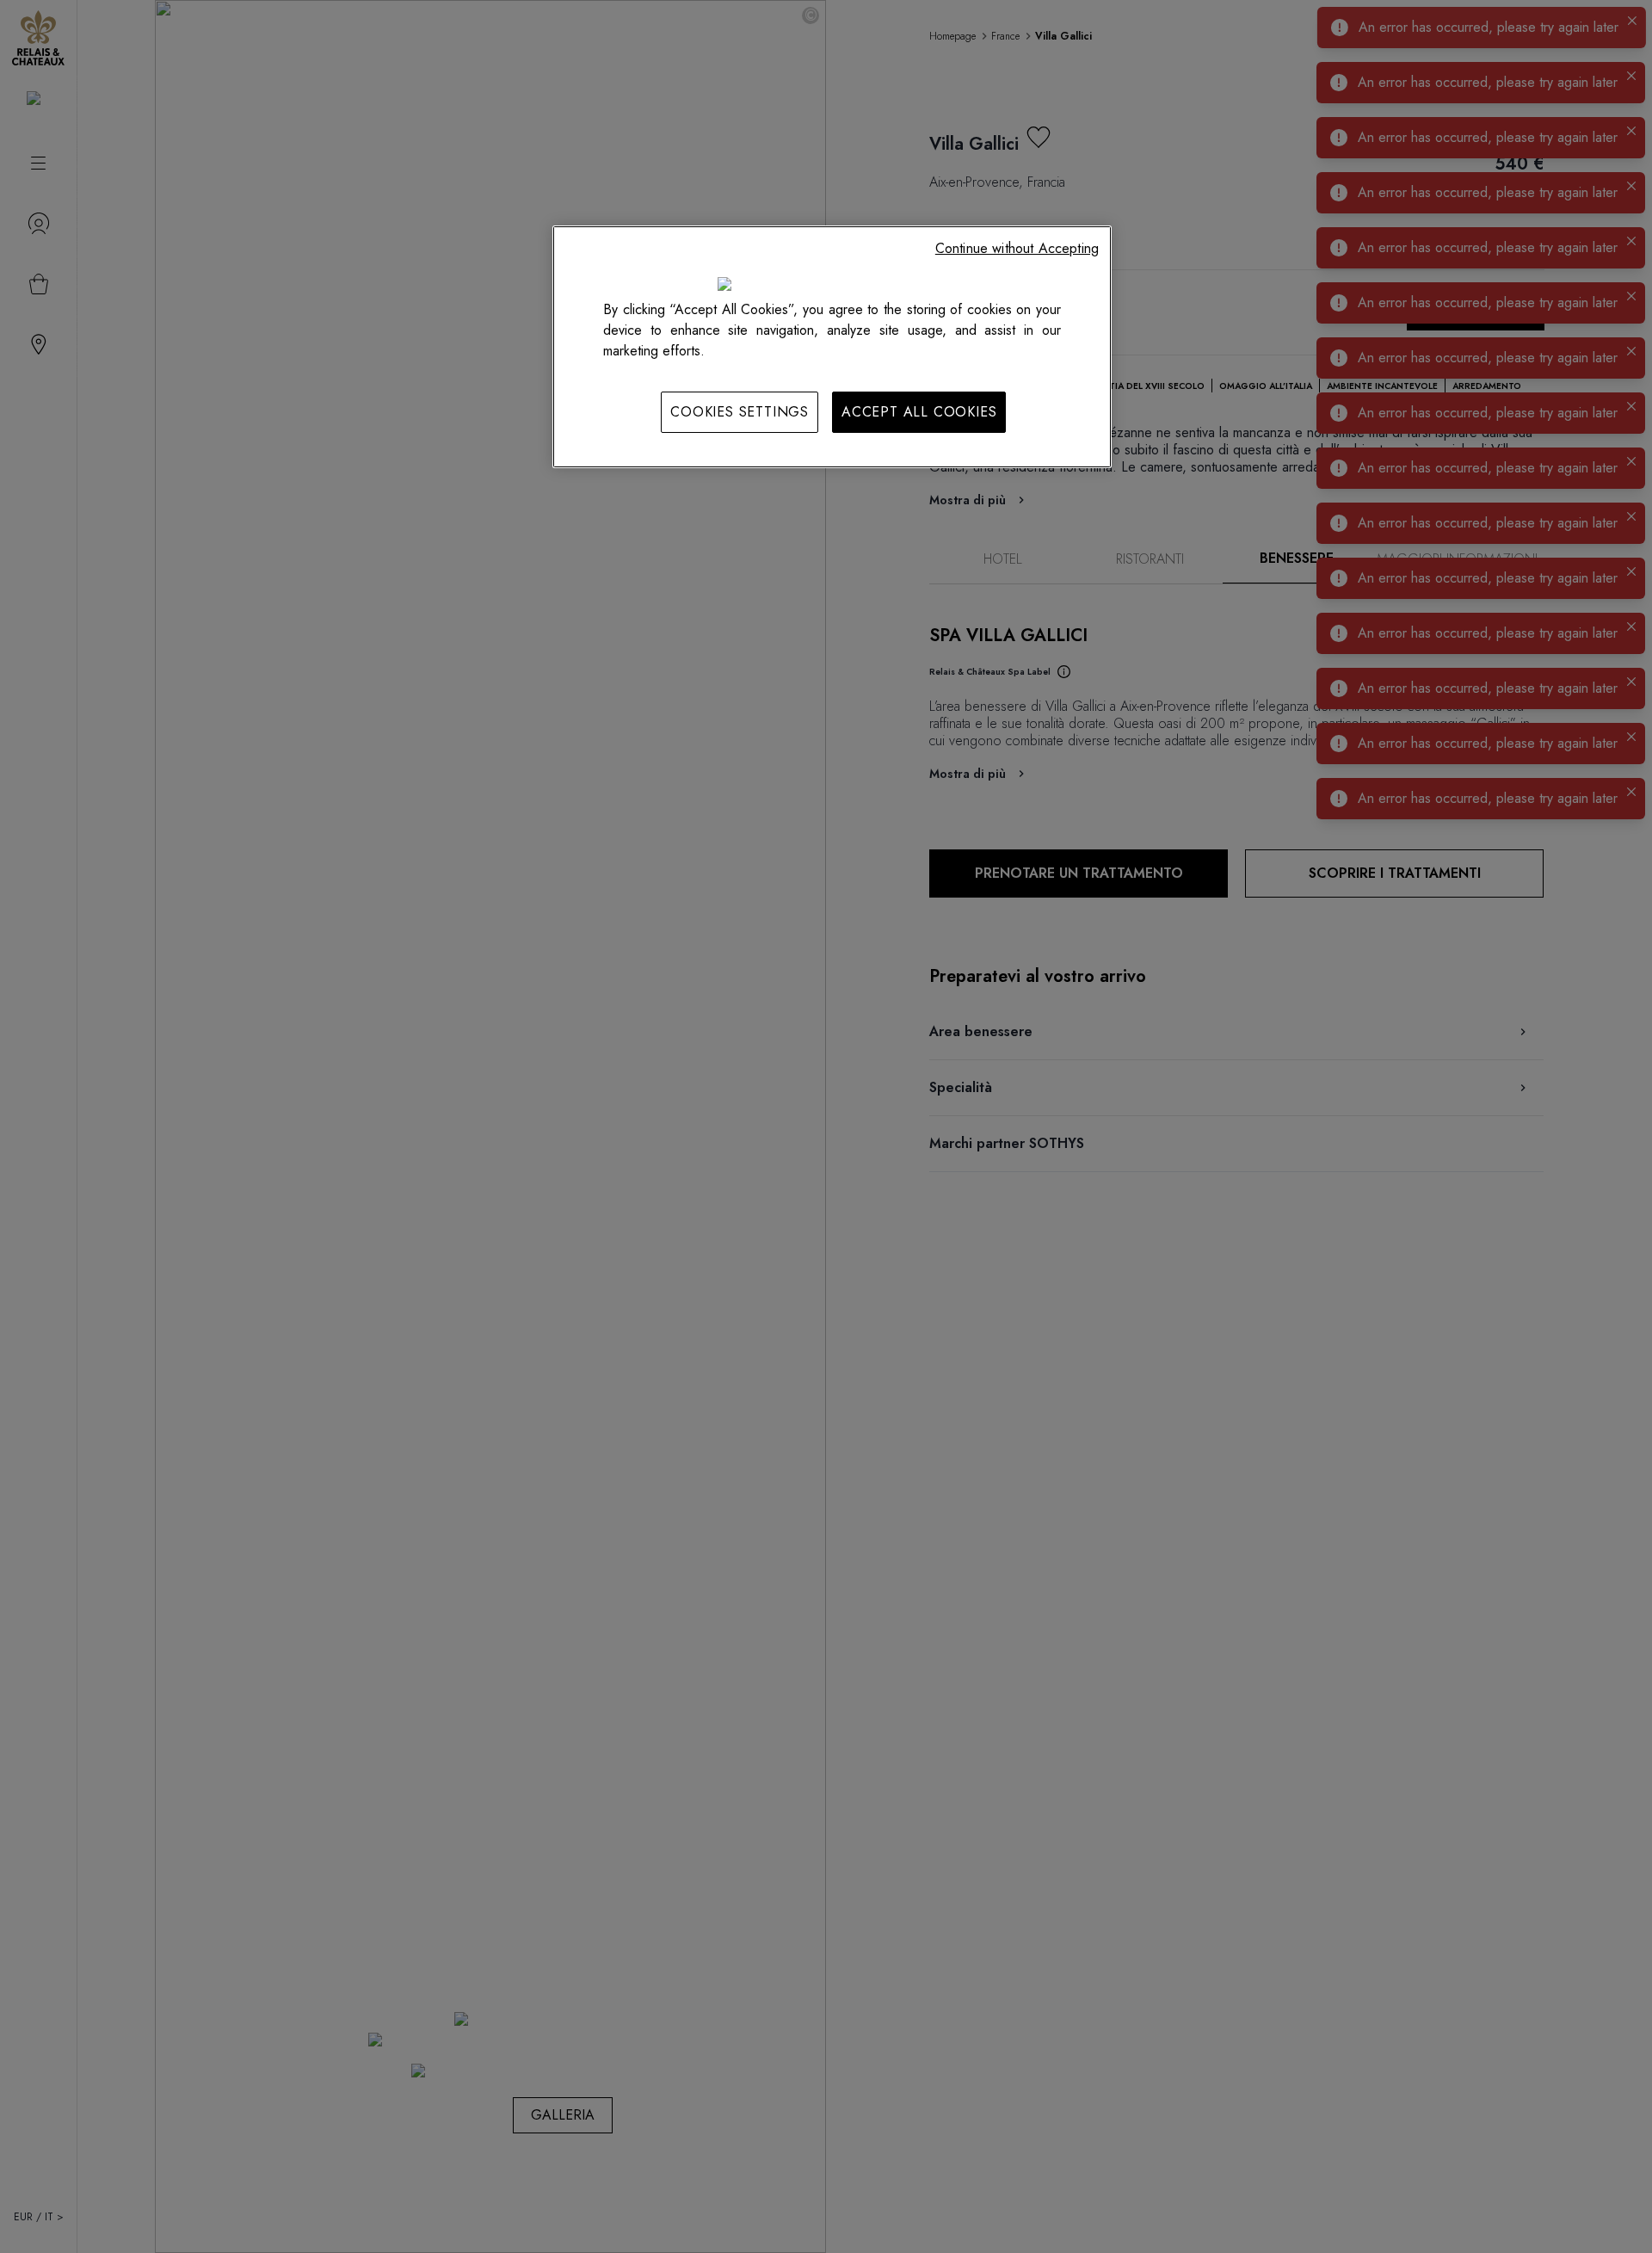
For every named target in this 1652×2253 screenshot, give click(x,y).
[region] (832, 347)
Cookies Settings (740, 412)
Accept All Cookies (919, 412)
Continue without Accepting (1017, 248)
